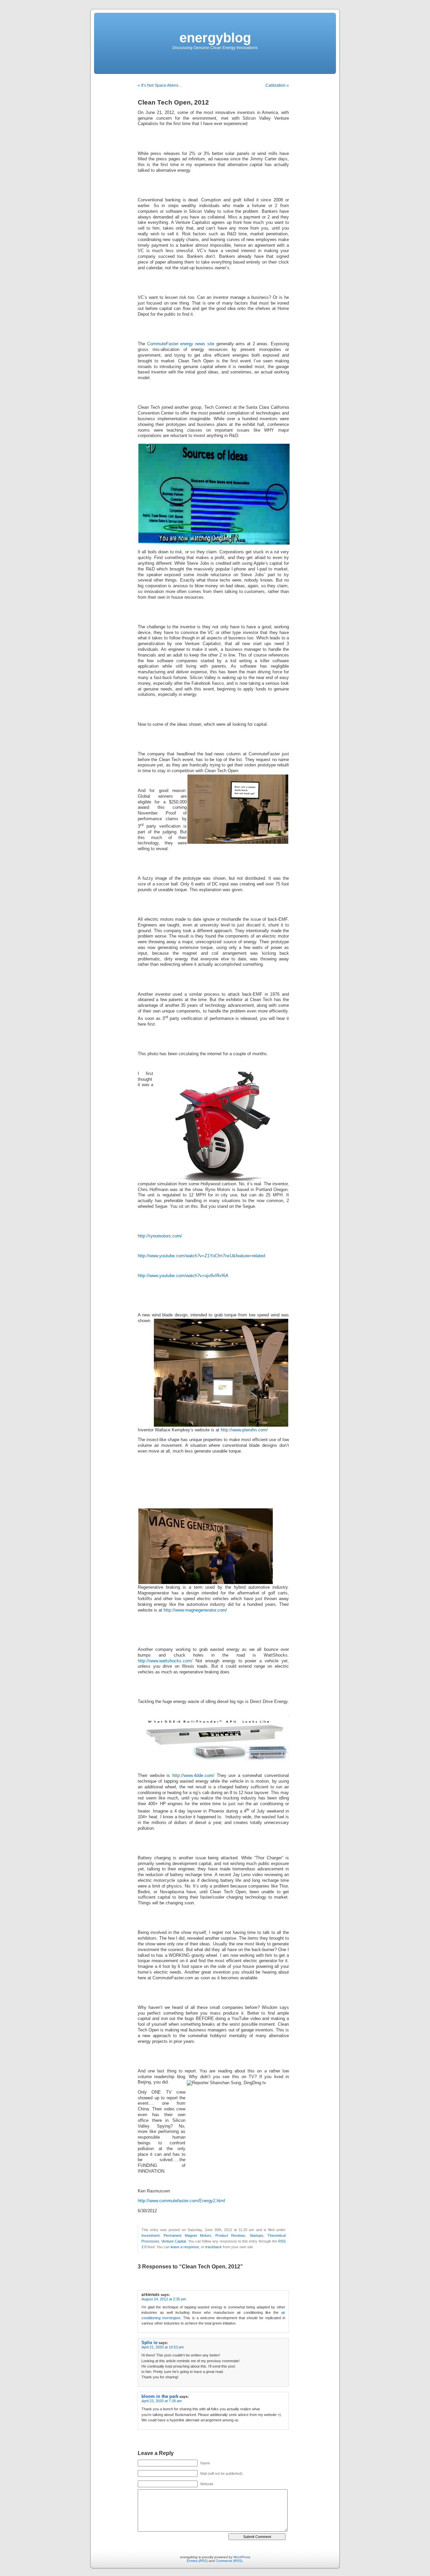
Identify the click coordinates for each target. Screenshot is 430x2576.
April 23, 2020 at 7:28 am (162, 2401)
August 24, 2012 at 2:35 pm (164, 2299)
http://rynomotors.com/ (160, 1236)
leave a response (185, 2247)
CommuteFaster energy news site (181, 344)
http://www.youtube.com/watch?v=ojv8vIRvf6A (183, 1276)
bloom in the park (160, 2396)
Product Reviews (230, 2235)
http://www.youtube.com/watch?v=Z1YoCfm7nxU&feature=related (201, 1256)
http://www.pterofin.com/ (244, 1430)
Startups (256, 2235)
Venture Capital (174, 2241)
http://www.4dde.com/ (193, 1776)
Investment (150, 2235)
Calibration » (277, 85)
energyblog (215, 38)
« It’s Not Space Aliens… (160, 85)
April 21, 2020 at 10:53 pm (163, 2347)
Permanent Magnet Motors (187, 2235)
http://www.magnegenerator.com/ (195, 1610)
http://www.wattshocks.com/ (165, 1661)
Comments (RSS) (229, 2561)
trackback (213, 2247)
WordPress (242, 2557)
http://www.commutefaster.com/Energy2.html (181, 2201)
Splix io (149, 2343)
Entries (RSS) (197, 2561)
